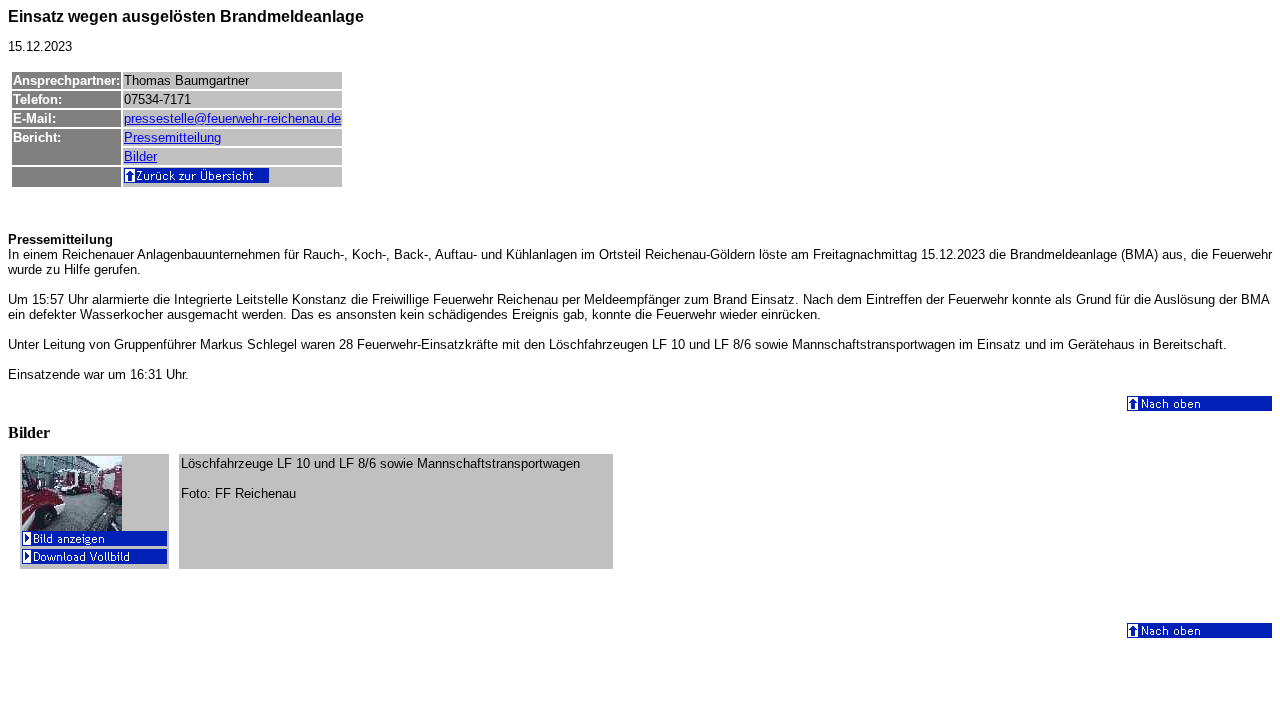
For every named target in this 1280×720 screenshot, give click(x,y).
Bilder (140, 156)
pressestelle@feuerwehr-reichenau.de (232, 118)
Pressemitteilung (172, 137)
